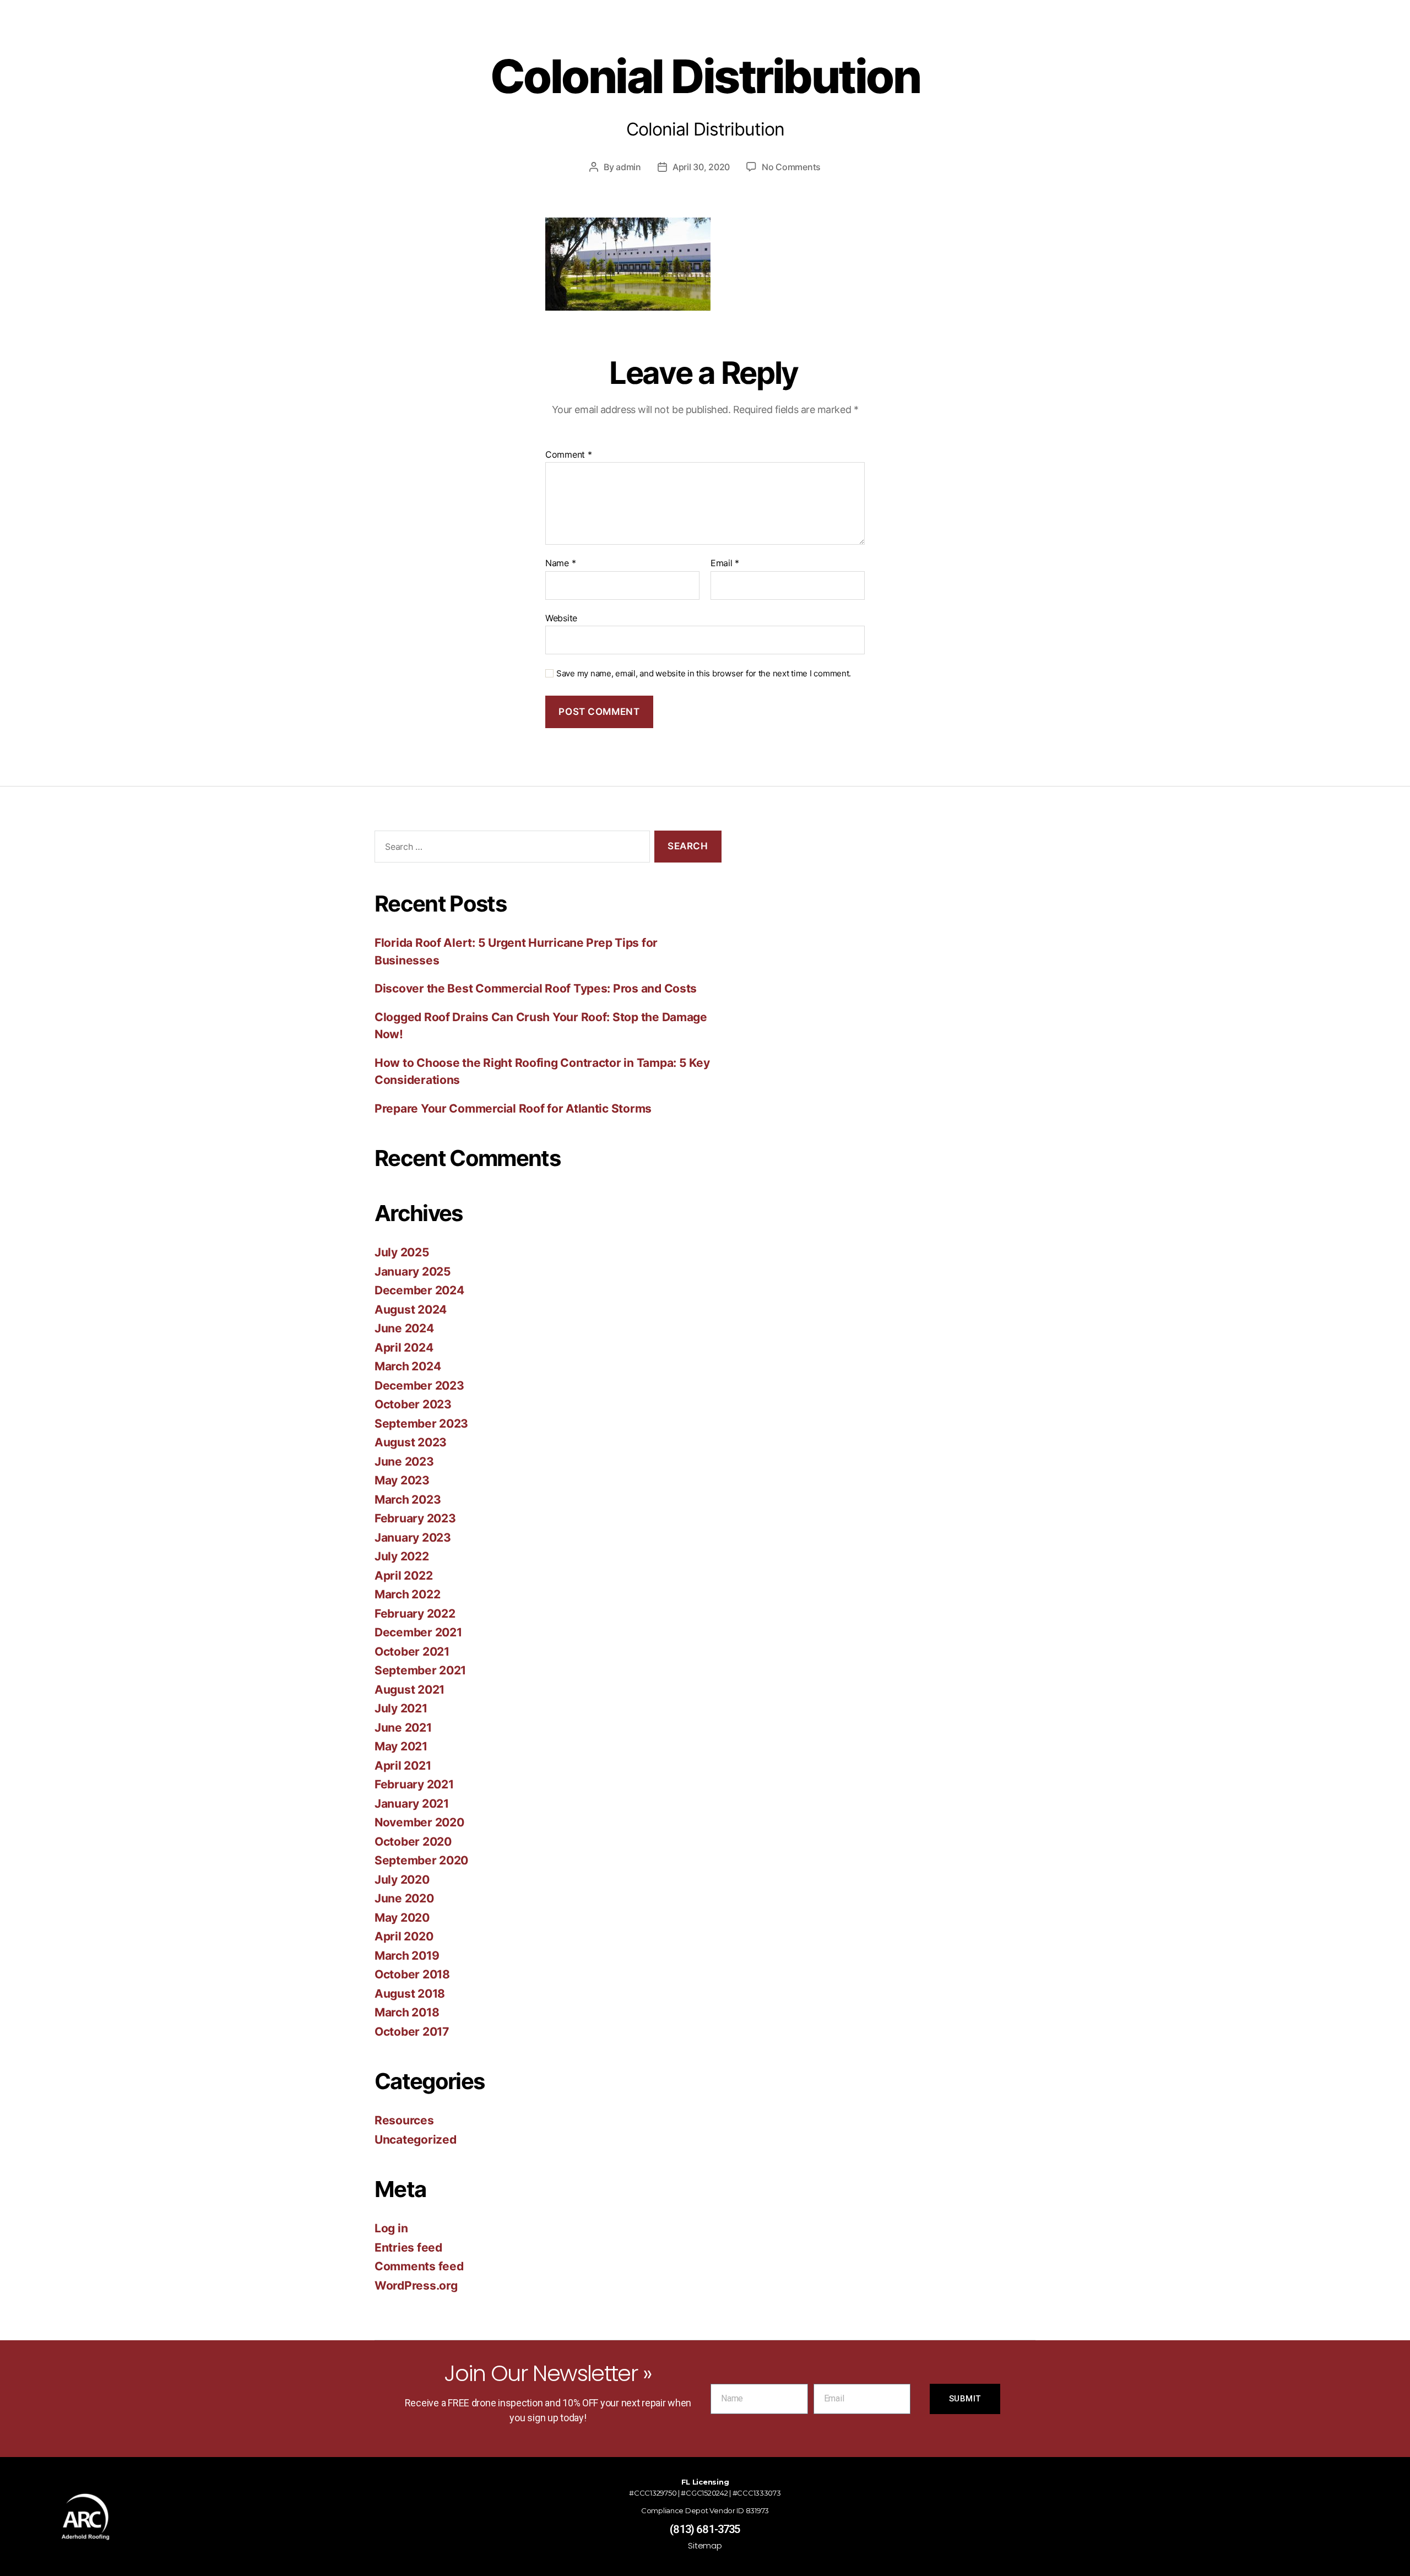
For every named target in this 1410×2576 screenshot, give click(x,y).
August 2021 (410, 1690)
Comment (569, 455)
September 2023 (421, 1423)
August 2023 (411, 1442)
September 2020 (421, 1860)
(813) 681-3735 (705, 2529)
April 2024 (404, 1347)
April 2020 (404, 1936)
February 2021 (414, 1784)
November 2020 (419, 1822)
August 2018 (410, 1994)
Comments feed (419, 2266)
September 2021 (420, 1670)
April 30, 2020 (701, 167)
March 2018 (407, 2012)
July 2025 (402, 1252)
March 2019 (407, 1956)
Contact (953, 38)
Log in (391, 2228)
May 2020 (402, 1918)
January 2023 (413, 1538)
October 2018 (412, 1974)
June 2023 (404, 1461)
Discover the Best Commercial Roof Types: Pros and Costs (536, 988)
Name (560, 563)
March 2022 (407, 1594)
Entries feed (408, 2247)
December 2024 (419, 1290)
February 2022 (415, 1614)
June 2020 (404, 1898)
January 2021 (412, 1804)
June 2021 (403, 1728)
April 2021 (403, 1766)
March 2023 (408, 1499)
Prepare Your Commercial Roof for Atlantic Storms (513, 1108)
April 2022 (403, 1576)
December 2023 (419, 1385)
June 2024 (404, 1328)
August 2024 (411, 1309)
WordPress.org (416, 2285)
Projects (752, 38)
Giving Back (559, 38)
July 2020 (402, 1880)
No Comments (791, 167)
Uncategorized (416, 2140)
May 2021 (401, 1746)
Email (725, 563)
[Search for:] (510, 849)
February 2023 (415, 1518)
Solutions (663, 38)
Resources (846, 38)
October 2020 (413, 1842)
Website (561, 618)
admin (628, 167)
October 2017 (412, 2032)
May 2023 (402, 1480)
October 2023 (413, 1404)
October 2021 (412, 1652)
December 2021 (418, 1632)
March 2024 (408, 1366)
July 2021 (401, 1708)
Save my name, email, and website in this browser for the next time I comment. (704, 674)
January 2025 (413, 1271)
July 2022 (402, 1556)
